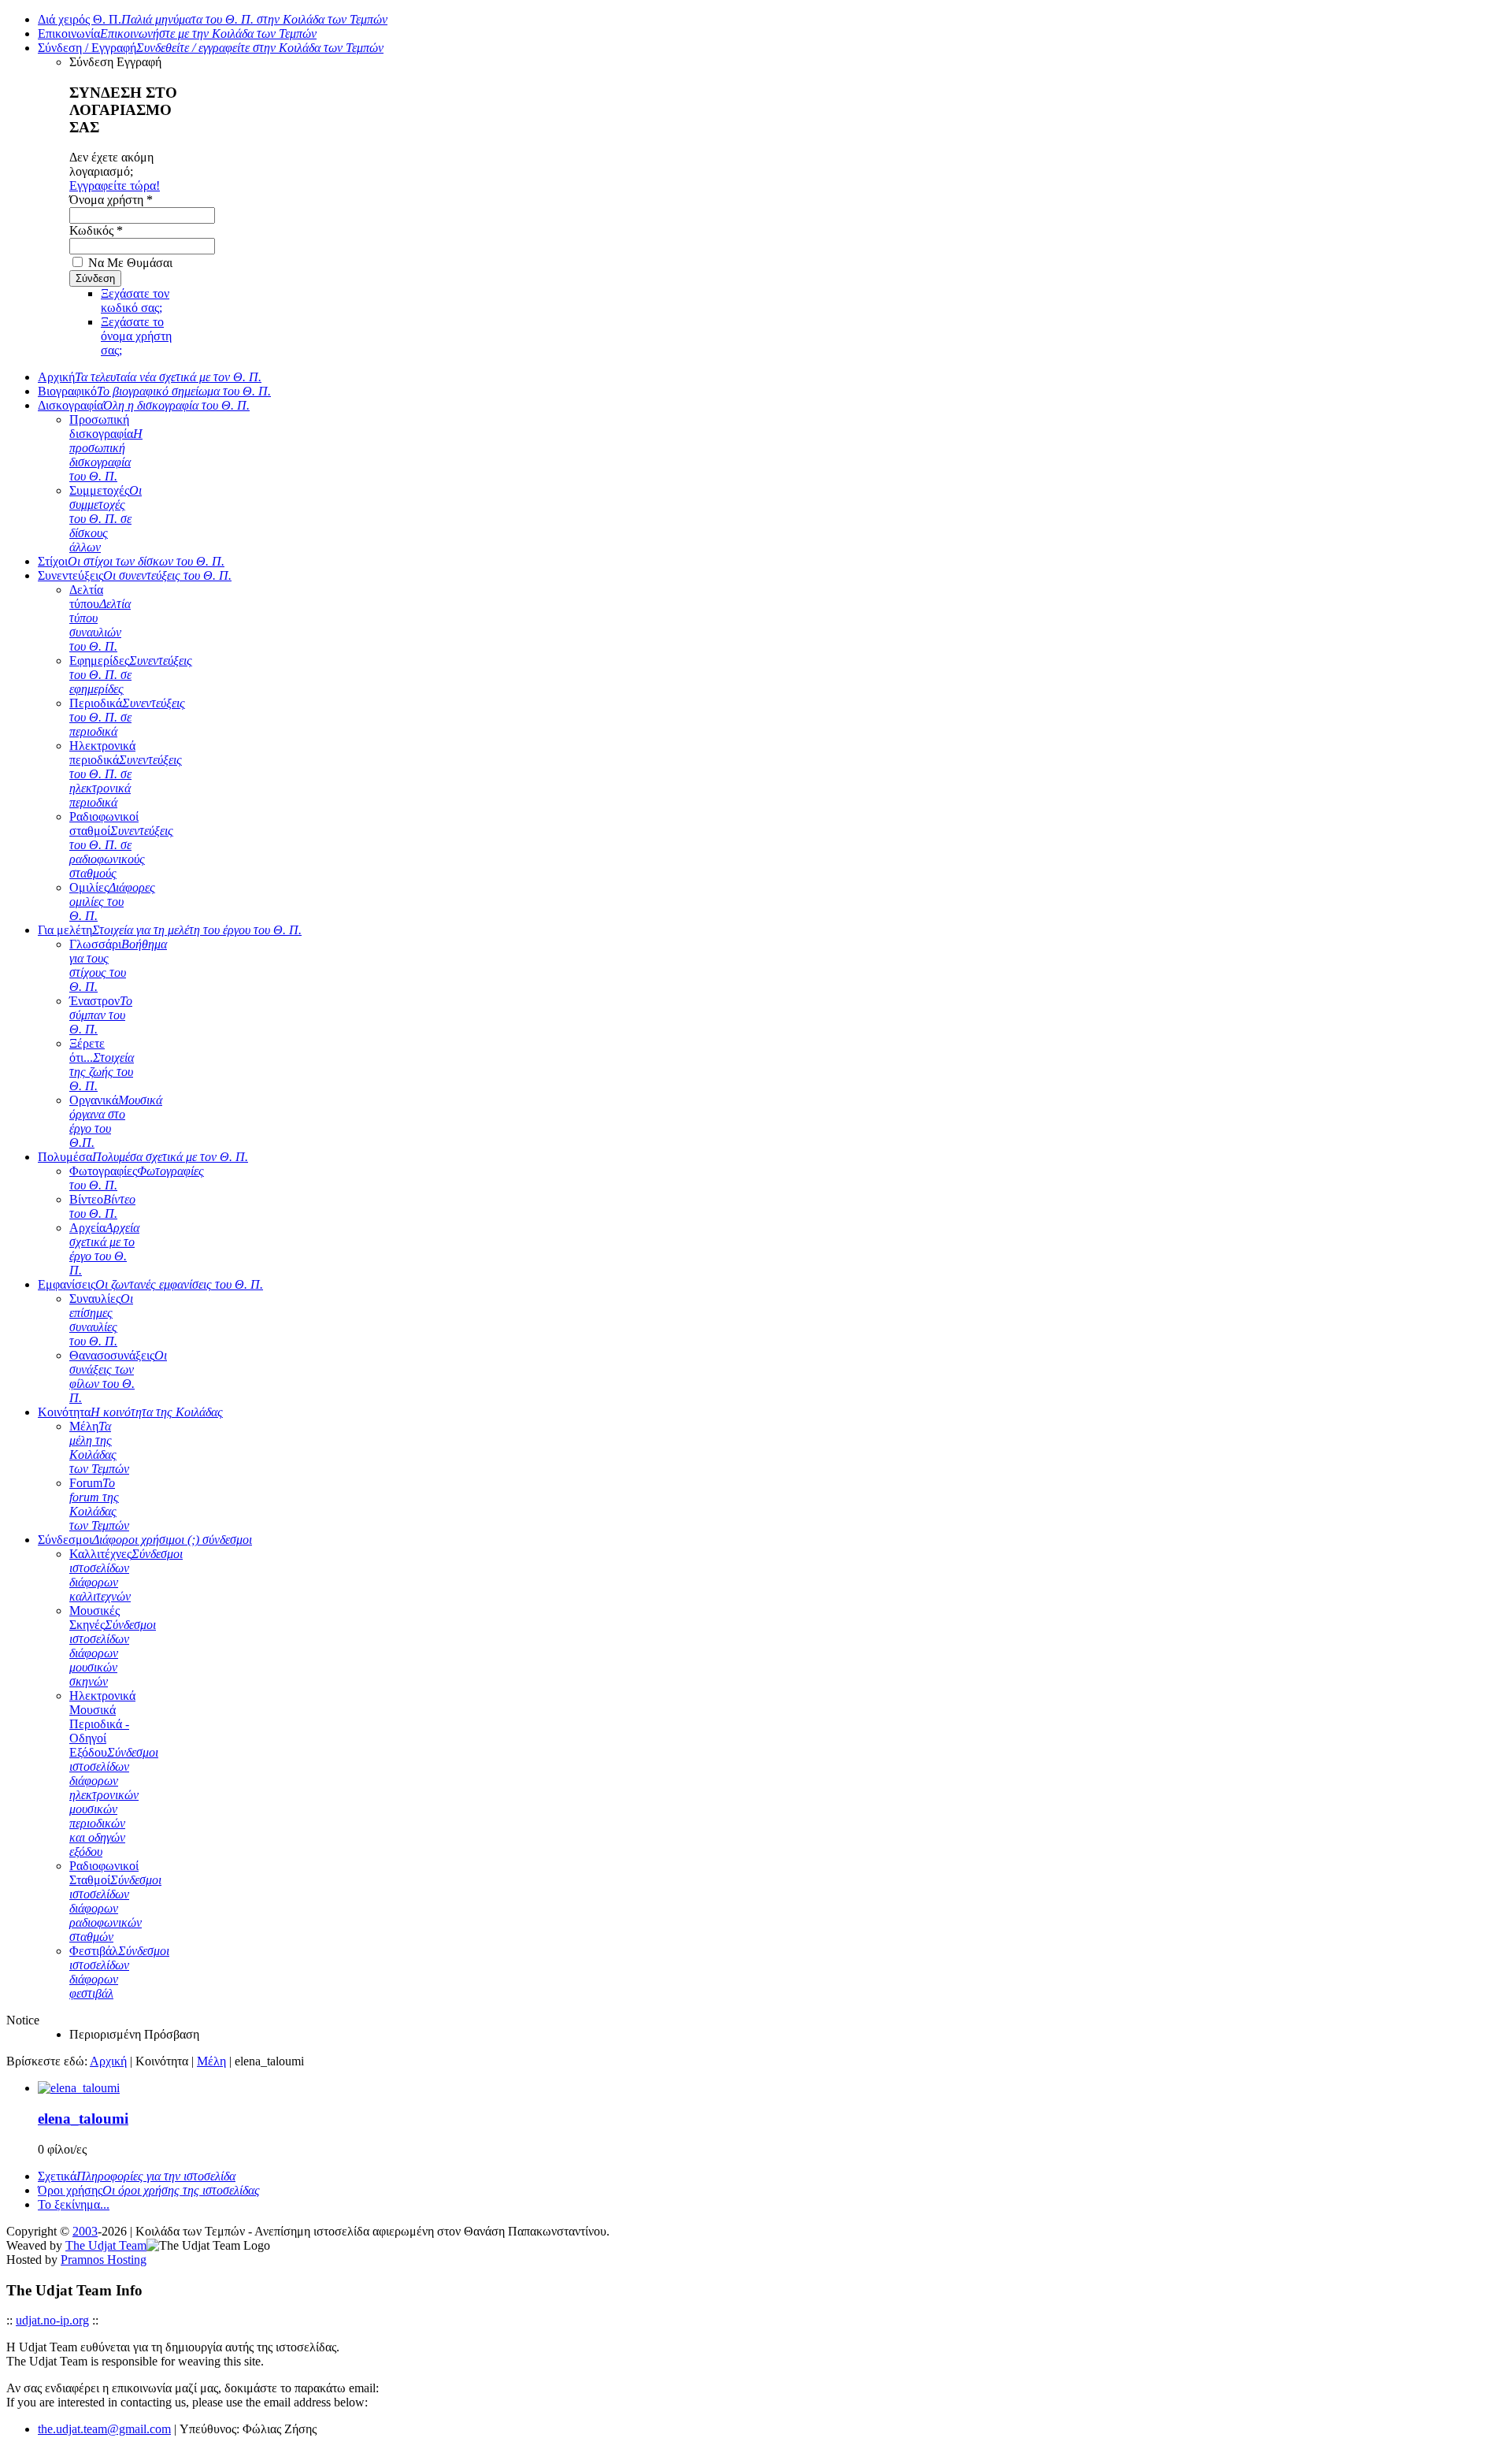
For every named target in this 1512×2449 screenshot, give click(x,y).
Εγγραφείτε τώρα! (115, 186)
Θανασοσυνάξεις (118, 1377)
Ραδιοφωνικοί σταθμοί (121, 845)
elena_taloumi (83, 2119)
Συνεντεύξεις (135, 575)
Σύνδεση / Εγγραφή (211, 48)
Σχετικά (137, 2176)
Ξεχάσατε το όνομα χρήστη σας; (136, 336)
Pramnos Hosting (104, 2260)
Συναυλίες (101, 1320)
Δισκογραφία (144, 405)
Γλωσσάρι (118, 965)
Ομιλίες (112, 902)
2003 (85, 2231)
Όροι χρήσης (149, 2190)
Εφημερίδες (131, 675)
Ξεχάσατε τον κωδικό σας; (135, 301)
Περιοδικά (127, 717)
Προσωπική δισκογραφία (106, 448)
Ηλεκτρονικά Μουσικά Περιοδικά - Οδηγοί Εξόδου (114, 1774)
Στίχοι (131, 561)
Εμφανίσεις (150, 1284)
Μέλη (99, 1447)
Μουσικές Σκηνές (113, 1646)
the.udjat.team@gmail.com (104, 2429)
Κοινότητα (130, 1412)
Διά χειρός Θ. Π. (213, 19)
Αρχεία (104, 1249)
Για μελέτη (170, 930)
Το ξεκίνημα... (74, 2204)
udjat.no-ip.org (52, 2320)
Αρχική (150, 377)
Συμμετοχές (106, 519)
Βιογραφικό (154, 391)
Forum (99, 1504)
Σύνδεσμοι (145, 1540)
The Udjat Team (106, 2245)
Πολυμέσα (143, 1157)
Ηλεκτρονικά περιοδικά (126, 774)
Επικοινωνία (177, 33)
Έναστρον (101, 1015)
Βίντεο (102, 1206)
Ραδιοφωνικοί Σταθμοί (115, 1901)
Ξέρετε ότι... (102, 1065)
